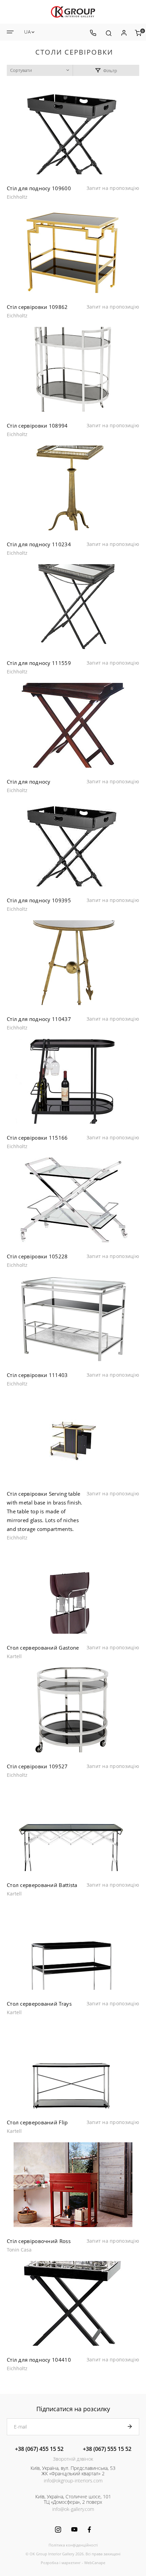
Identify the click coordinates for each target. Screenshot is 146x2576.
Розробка (50, 2563)
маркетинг (71, 2563)
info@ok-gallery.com (73, 2509)
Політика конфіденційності (73, 2545)
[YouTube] (74, 2529)
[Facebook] (89, 2530)
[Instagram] (58, 2530)
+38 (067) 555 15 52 (107, 2449)
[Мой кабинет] (124, 33)
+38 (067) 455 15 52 (39, 2449)
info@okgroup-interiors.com (73, 2481)
